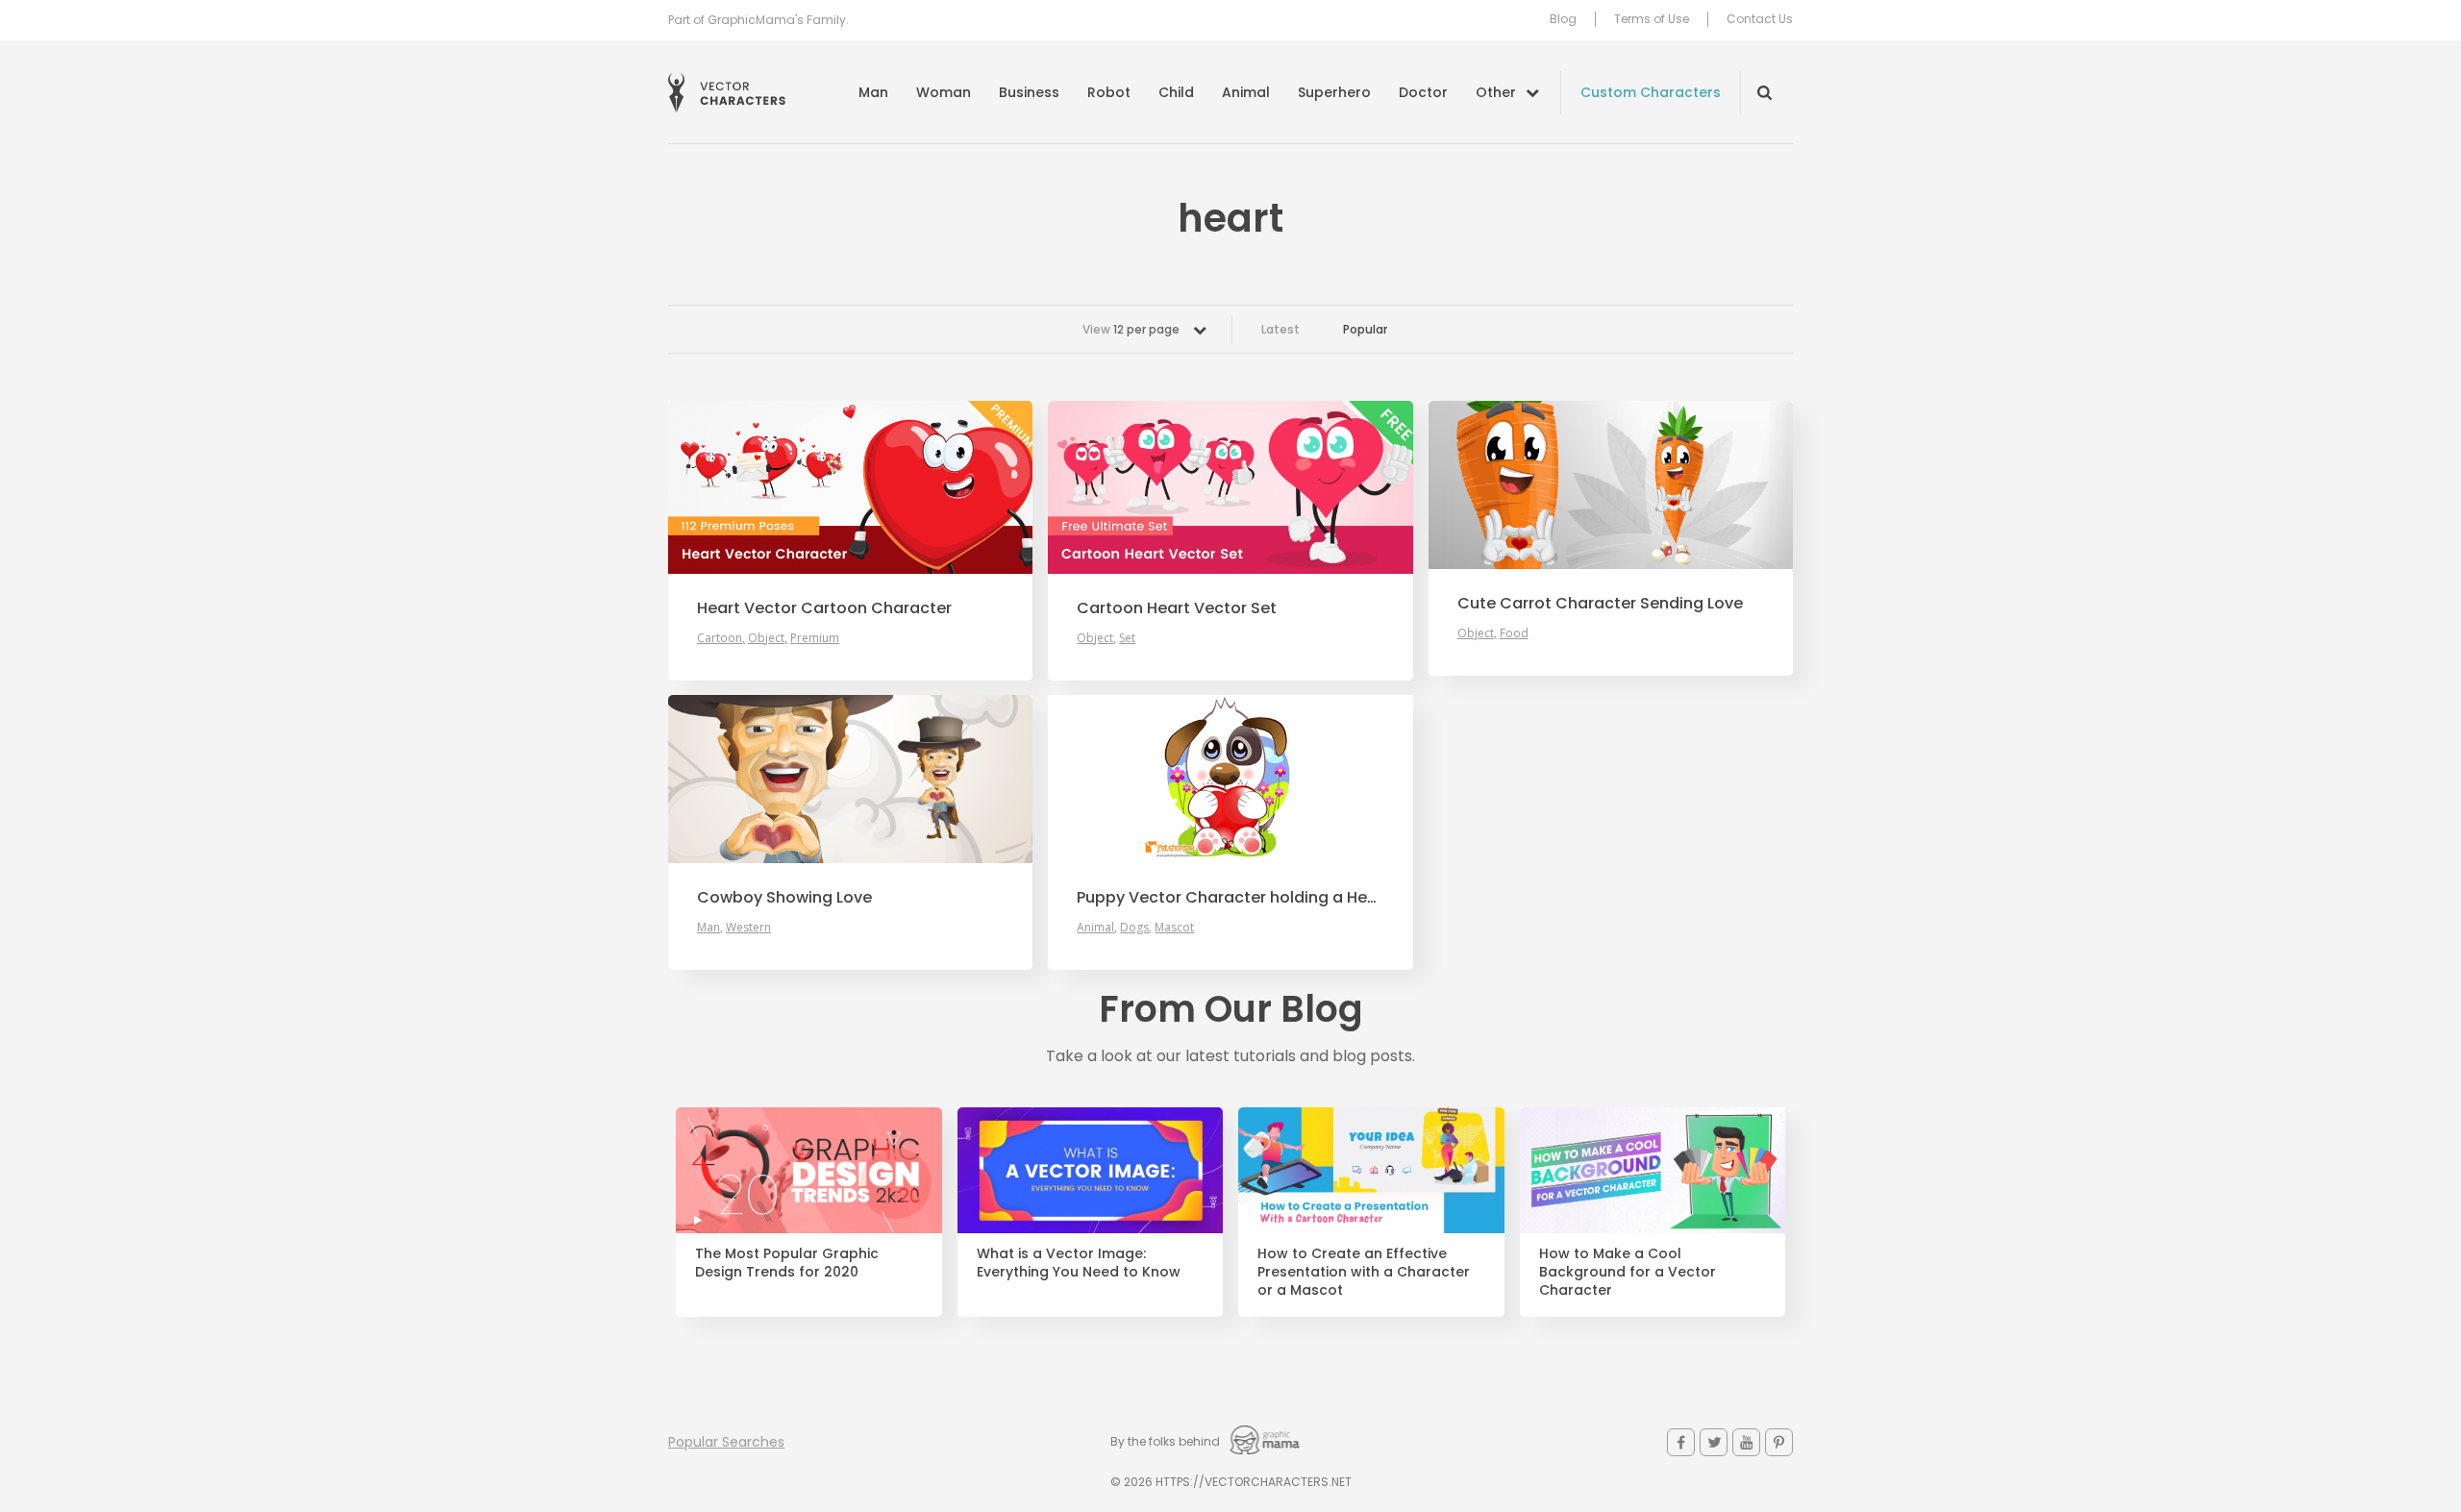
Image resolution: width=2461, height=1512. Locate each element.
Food (1514, 633)
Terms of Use (1652, 19)
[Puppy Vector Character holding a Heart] (1230, 779)
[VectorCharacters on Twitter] (1714, 1442)
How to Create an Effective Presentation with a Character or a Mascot (1364, 1272)
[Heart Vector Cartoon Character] (850, 487)
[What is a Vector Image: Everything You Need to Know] (1091, 1171)
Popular (1365, 329)
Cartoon (720, 638)
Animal (1246, 92)
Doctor (1423, 92)
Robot (1109, 92)
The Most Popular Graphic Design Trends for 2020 (787, 1263)
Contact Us (1760, 19)
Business (1029, 92)
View (1131, 329)
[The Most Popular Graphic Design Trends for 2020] (809, 1171)
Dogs (1134, 927)
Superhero (1334, 92)
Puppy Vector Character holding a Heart (1230, 898)
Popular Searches (726, 1442)
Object (766, 638)
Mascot (1174, 927)
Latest (1280, 329)
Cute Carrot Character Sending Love (1600, 604)
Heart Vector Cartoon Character (824, 608)
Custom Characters (1651, 92)
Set (1127, 638)
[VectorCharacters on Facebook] (1681, 1442)
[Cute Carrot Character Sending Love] (1611, 485)
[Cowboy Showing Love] (850, 779)
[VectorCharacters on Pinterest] (1779, 1442)
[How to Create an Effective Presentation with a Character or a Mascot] (1371, 1171)
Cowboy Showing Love (784, 898)
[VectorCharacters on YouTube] (1746, 1442)
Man (873, 92)
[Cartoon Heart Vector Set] (1230, 487)
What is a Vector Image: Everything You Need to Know (1079, 1263)
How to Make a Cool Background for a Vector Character (1628, 1272)
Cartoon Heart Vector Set (1177, 608)
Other (1496, 92)
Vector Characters (727, 93)
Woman (944, 92)
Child (1176, 92)
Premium (815, 638)
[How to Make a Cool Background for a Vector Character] (1653, 1171)
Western (748, 927)
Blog (1563, 19)
